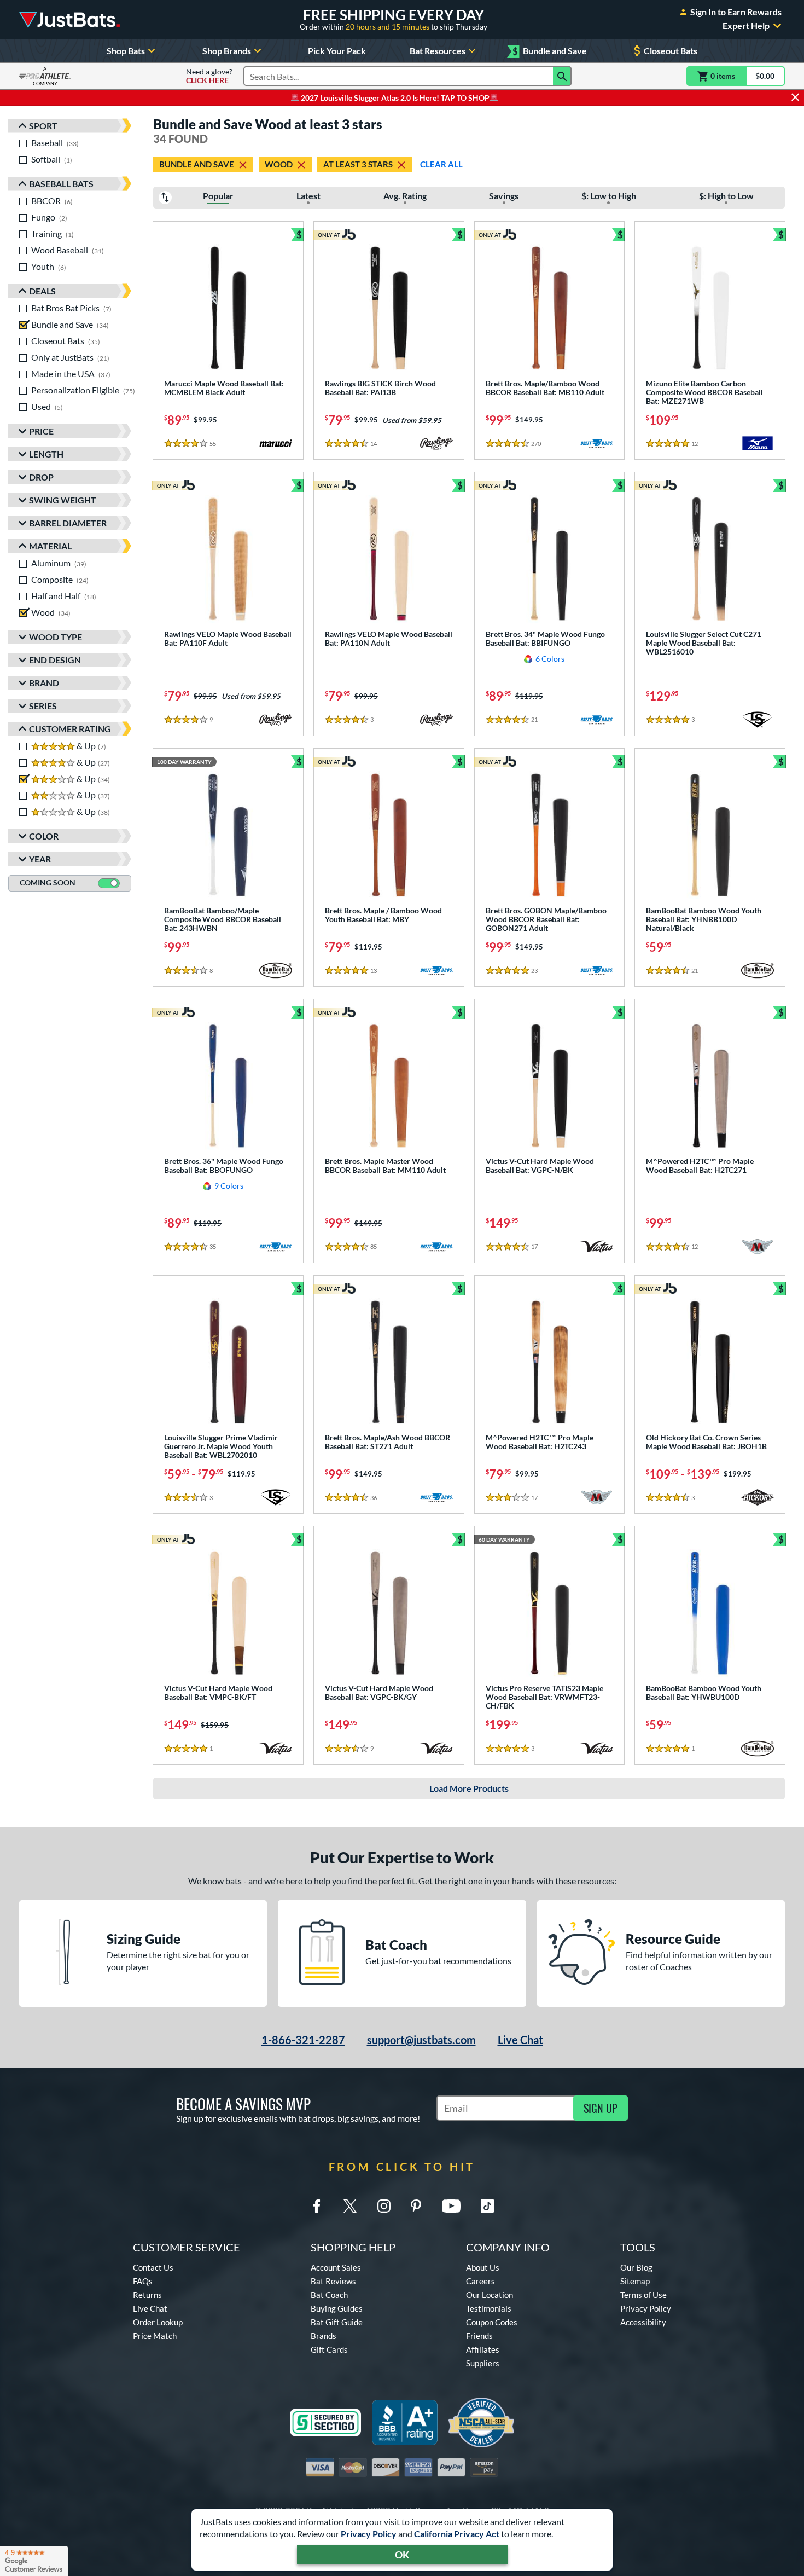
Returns (147, 2295)
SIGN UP (601, 2108)
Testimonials (489, 2308)
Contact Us (153, 2267)
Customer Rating (70, 729)
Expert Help (746, 26)
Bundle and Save (550, 51)
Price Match (155, 2336)
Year (40, 859)
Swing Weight (63, 500)
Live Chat (520, 2040)
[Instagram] (384, 2206)
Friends (479, 2336)
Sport (43, 126)
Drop (41, 477)
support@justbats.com (421, 2040)
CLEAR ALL (441, 164)
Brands (324, 2336)
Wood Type (56, 637)
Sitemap (635, 2281)
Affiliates (483, 2349)
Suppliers (483, 2363)
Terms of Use (643, 2295)
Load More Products (469, 1788)
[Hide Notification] (795, 97)
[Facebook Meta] (317, 2206)
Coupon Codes (492, 2322)
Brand (44, 683)
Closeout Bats (671, 51)
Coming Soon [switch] (48, 882)
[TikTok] (487, 2206)
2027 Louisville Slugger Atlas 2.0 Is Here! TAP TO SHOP (394, 98)
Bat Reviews (333, 2281)
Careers (480, 2281)
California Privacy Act (457, 2534)
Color (44, 836)
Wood (279, 164)
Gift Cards (329, 2349)
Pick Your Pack (337, 51)
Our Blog (636, 2267)
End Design (55, 660)
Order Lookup (158, 2322)
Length (46, 454)
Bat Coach (329, 2295)
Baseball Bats (61, 184)
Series (43, 706)
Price (41, 431)
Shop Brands (227, 51)
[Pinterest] (416, 2206)
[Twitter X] (350, 2206)
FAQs (143, 2281)
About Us (483, 2267)
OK (402, 2555)
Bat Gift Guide (337, 2322)
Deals (42, 291)
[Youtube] (451, 2206)
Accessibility (643, 2322)
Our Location (490, 2295)
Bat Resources (438, 51)
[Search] (562, 76)
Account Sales (336, 2267)
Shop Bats (126, 51)
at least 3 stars (358, 164)
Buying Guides (337, 2308)
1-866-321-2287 (303, 2040)
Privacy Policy (369, 2534)
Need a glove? (209, 76)
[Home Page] (69, 20)
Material (50, 546)
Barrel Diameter (68, 523)
